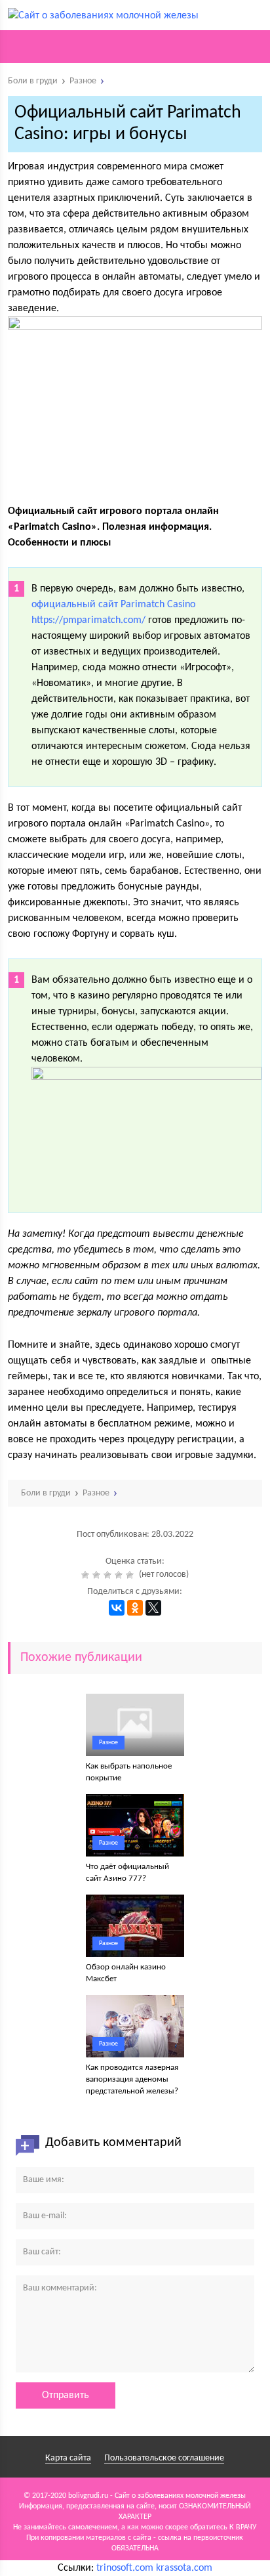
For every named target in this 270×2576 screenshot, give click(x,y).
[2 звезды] (98, 1575)
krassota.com (184, 2568)
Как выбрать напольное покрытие (129, 1772)
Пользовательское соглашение (164, 2458)
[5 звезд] (131, 1575)
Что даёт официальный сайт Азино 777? (127, 1873)
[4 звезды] (120, 1575)
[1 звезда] (87, 1575)
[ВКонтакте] (117, 1608)
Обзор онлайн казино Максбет (126, 1973)
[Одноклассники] (135, 1608)
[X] (153, 1608)
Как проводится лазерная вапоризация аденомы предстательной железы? (132, 2079)
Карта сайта (68, 2458)
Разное (108, 1743)
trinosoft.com (125, 2568)
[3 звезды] (109, 1575)
